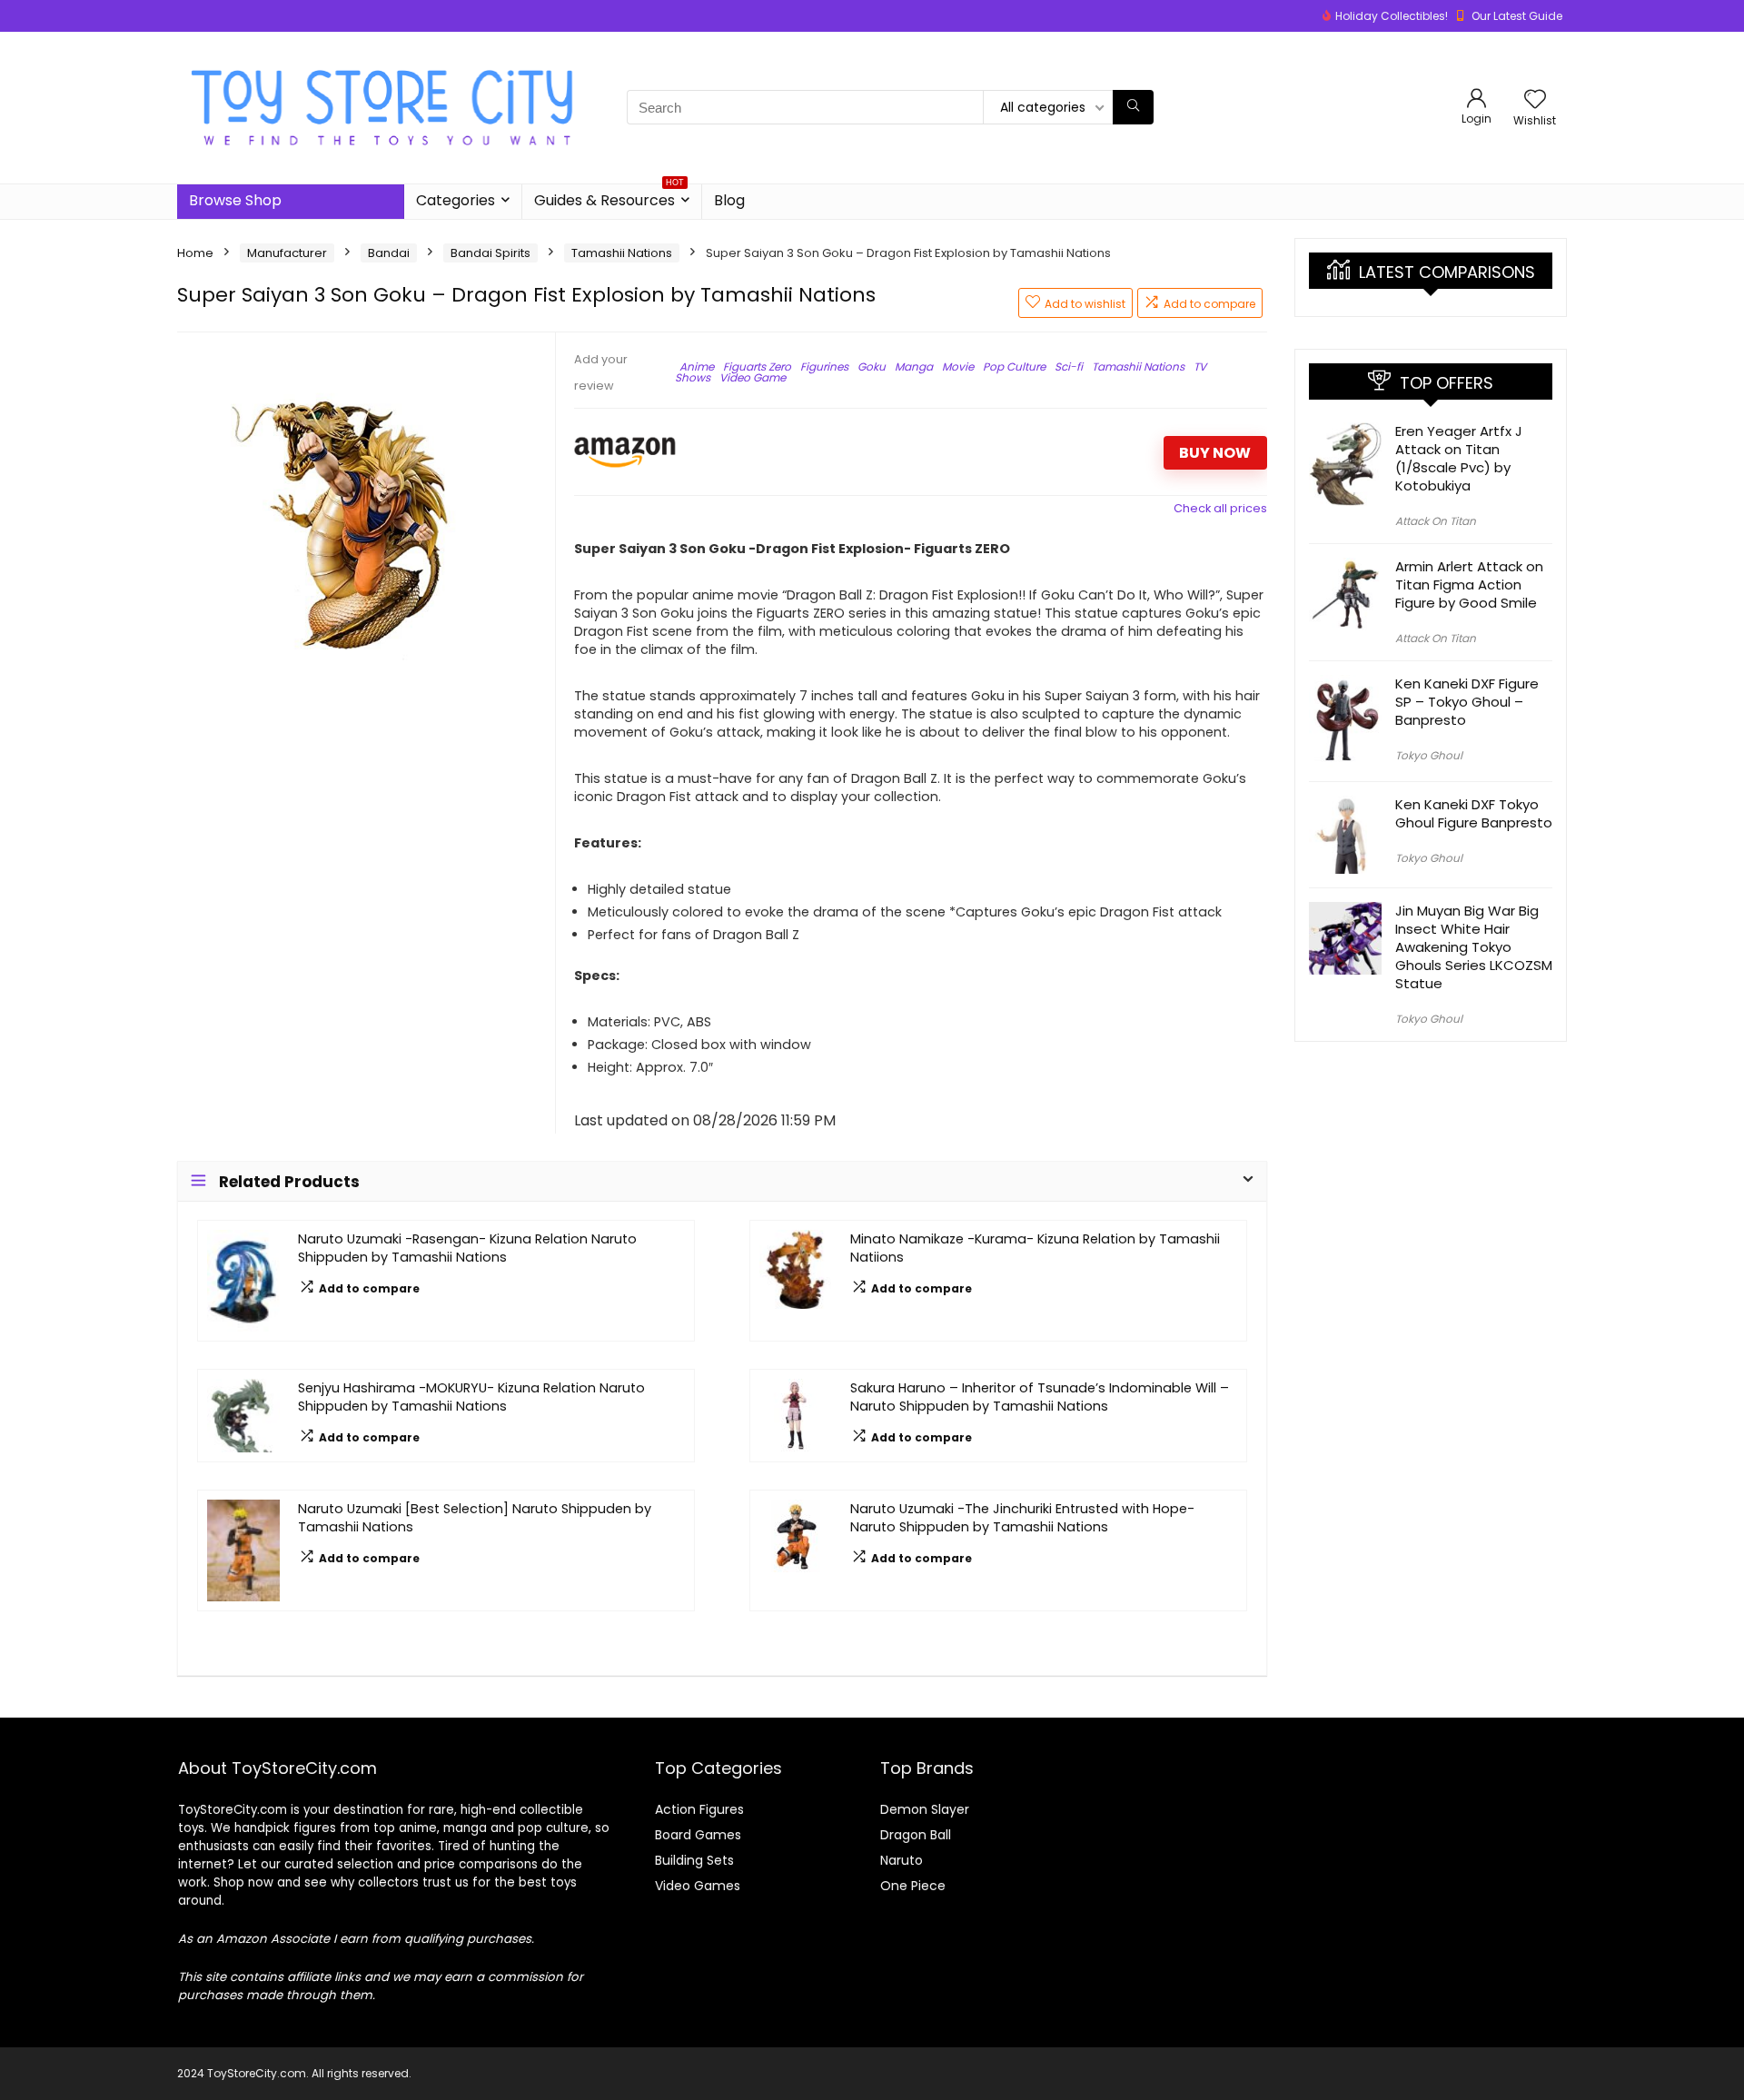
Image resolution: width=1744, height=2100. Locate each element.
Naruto (902, 1860)
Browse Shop (235, 200)
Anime (697, 367)
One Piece (913, 1886)
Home (195, 253)
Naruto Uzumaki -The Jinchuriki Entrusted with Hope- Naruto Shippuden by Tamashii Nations (1022, 1518)
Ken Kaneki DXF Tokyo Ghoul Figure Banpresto (1474, 813)
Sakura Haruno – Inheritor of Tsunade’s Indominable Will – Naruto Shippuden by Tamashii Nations (1040, 1397)
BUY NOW (1215, 453)
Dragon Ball (916, 1835)
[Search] (1133, 107)
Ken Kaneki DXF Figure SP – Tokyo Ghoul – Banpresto (1467, 702)
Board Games (698, 1835)
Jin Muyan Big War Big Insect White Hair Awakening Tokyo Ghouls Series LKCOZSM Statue (1474, 947)
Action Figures (699, 1809)
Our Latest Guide (1517, 16)
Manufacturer (287, 253)
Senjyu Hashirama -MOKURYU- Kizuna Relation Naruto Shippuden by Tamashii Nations (471, 1397)
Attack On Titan (1436, 521)
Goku (872, 367)
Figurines (824, 367)
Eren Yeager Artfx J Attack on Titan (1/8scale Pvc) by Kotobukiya (1459, 458)
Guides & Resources (609, 198)
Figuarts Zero (757, 367)
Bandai (389, 253)
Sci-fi (1069, 367)
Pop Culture (1014, 367)
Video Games (698, 1886)
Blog (729, 200)
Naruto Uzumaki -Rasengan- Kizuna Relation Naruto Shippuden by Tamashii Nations (467, 1248)
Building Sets (694, 1860)
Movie (958, 367)
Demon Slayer (925, 1809)
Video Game (753, 377)
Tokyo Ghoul (1429, 755)
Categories (456, 200)
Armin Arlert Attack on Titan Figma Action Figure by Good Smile (1469, 584)
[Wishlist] (1535, 100)
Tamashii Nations (622, 253)
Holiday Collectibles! (1392, 16)
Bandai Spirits (490, 253)
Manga (914, 367)
